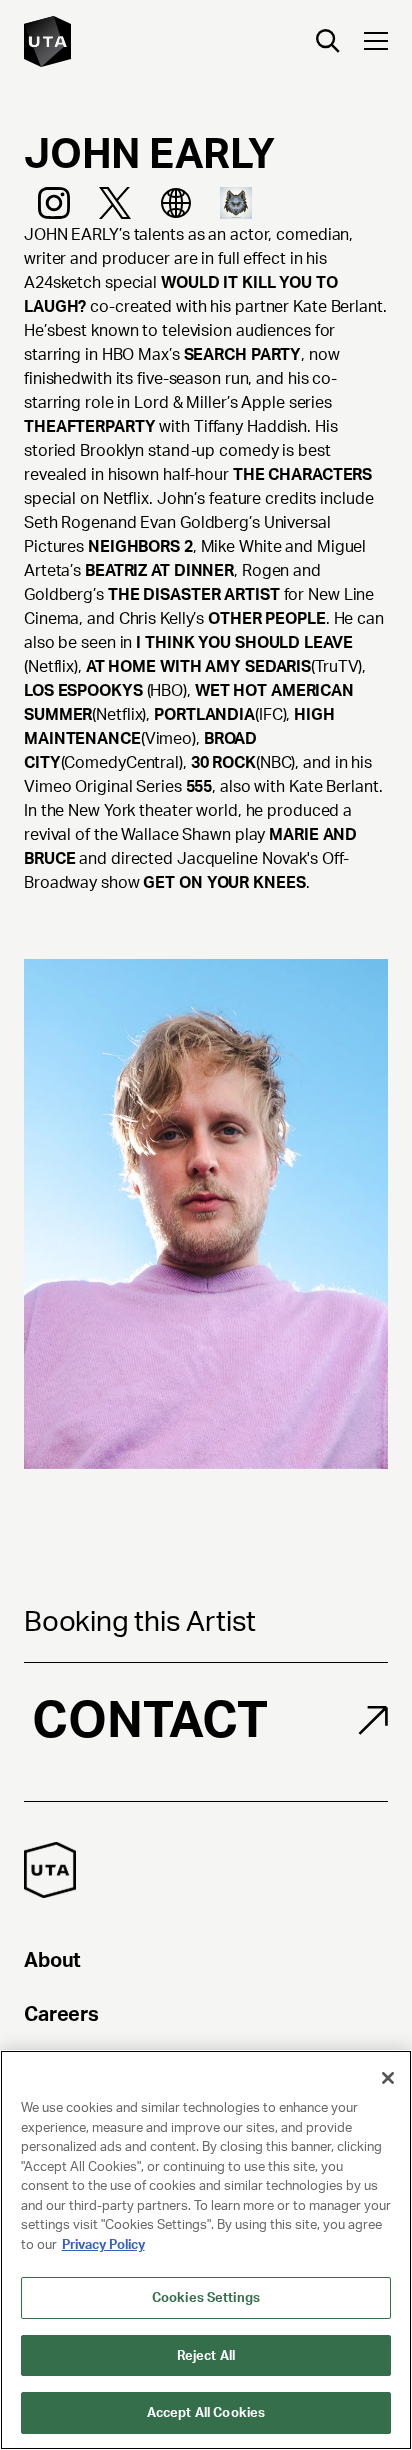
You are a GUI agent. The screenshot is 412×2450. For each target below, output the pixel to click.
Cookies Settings (206, 2297)
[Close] (388, 2078)
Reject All (206, 2355)
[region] (206, 2250)
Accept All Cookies (206, 2412)
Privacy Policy (103, 2244)
